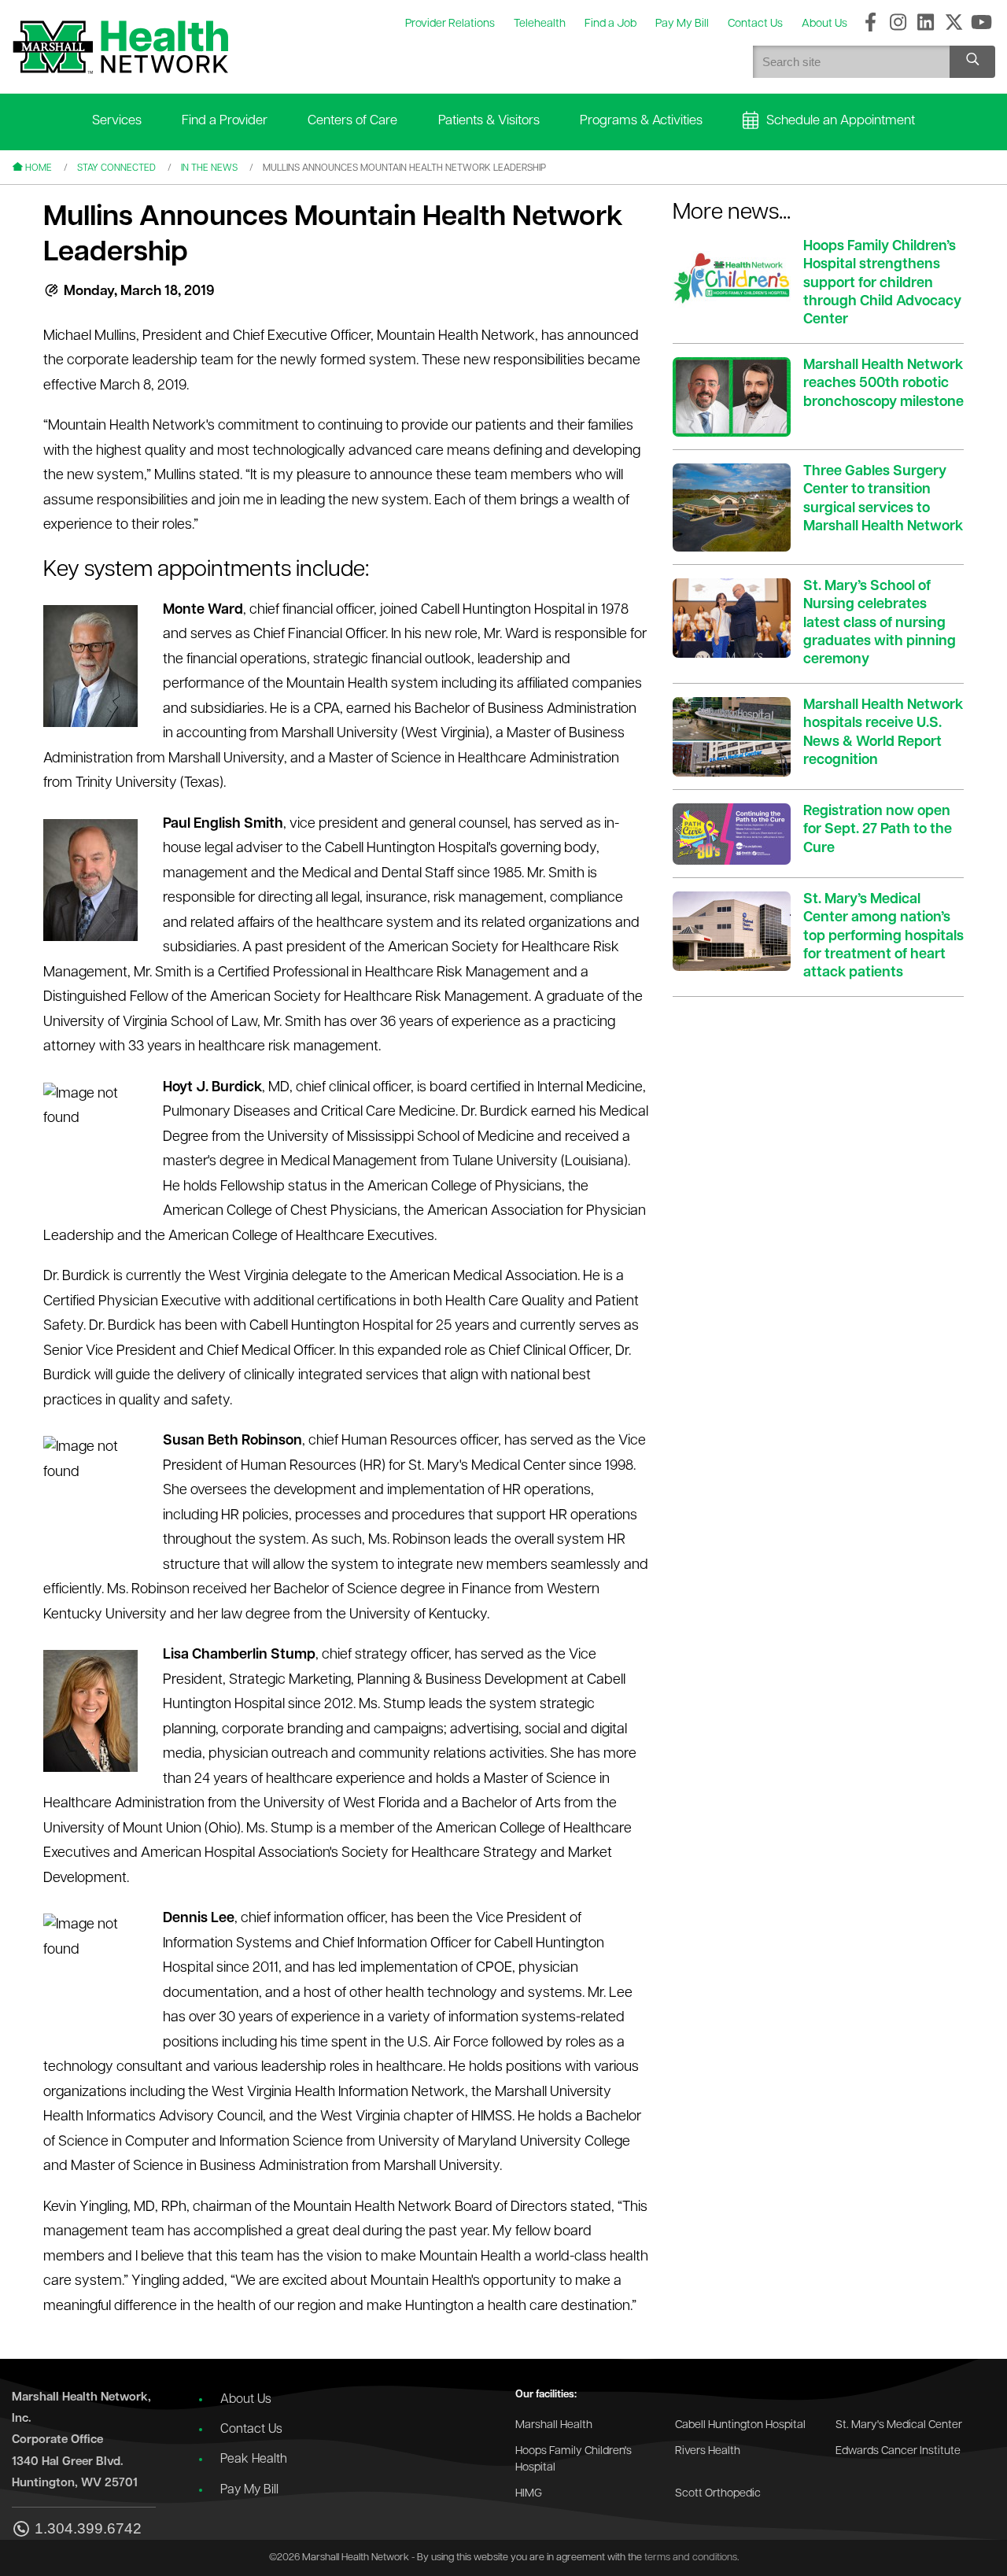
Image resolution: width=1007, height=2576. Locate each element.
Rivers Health (708, 2451)
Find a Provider (225, 121)
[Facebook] (871, 24)
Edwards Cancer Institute (898, 2451)
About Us (246, 2400)
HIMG (529, 2494)
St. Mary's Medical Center (899, 2425)
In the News (209, 168)
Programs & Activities (641, 121)
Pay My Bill (249, 2490)
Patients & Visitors (489, 121)
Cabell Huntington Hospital (740, 2425)
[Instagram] (898, 24)
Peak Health (254, 2460)
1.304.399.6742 (88, 2529)
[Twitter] (954, 24)
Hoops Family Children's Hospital (574, 2460)
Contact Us (251, 2430)
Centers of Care (352, 121)
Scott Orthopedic (718, 2494)
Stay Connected (116, 168)
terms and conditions (691, 2558)
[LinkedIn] (926, 24)
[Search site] (972, 62)
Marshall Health (554, 2425)
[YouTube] (981, 24)
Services (117, 121)
